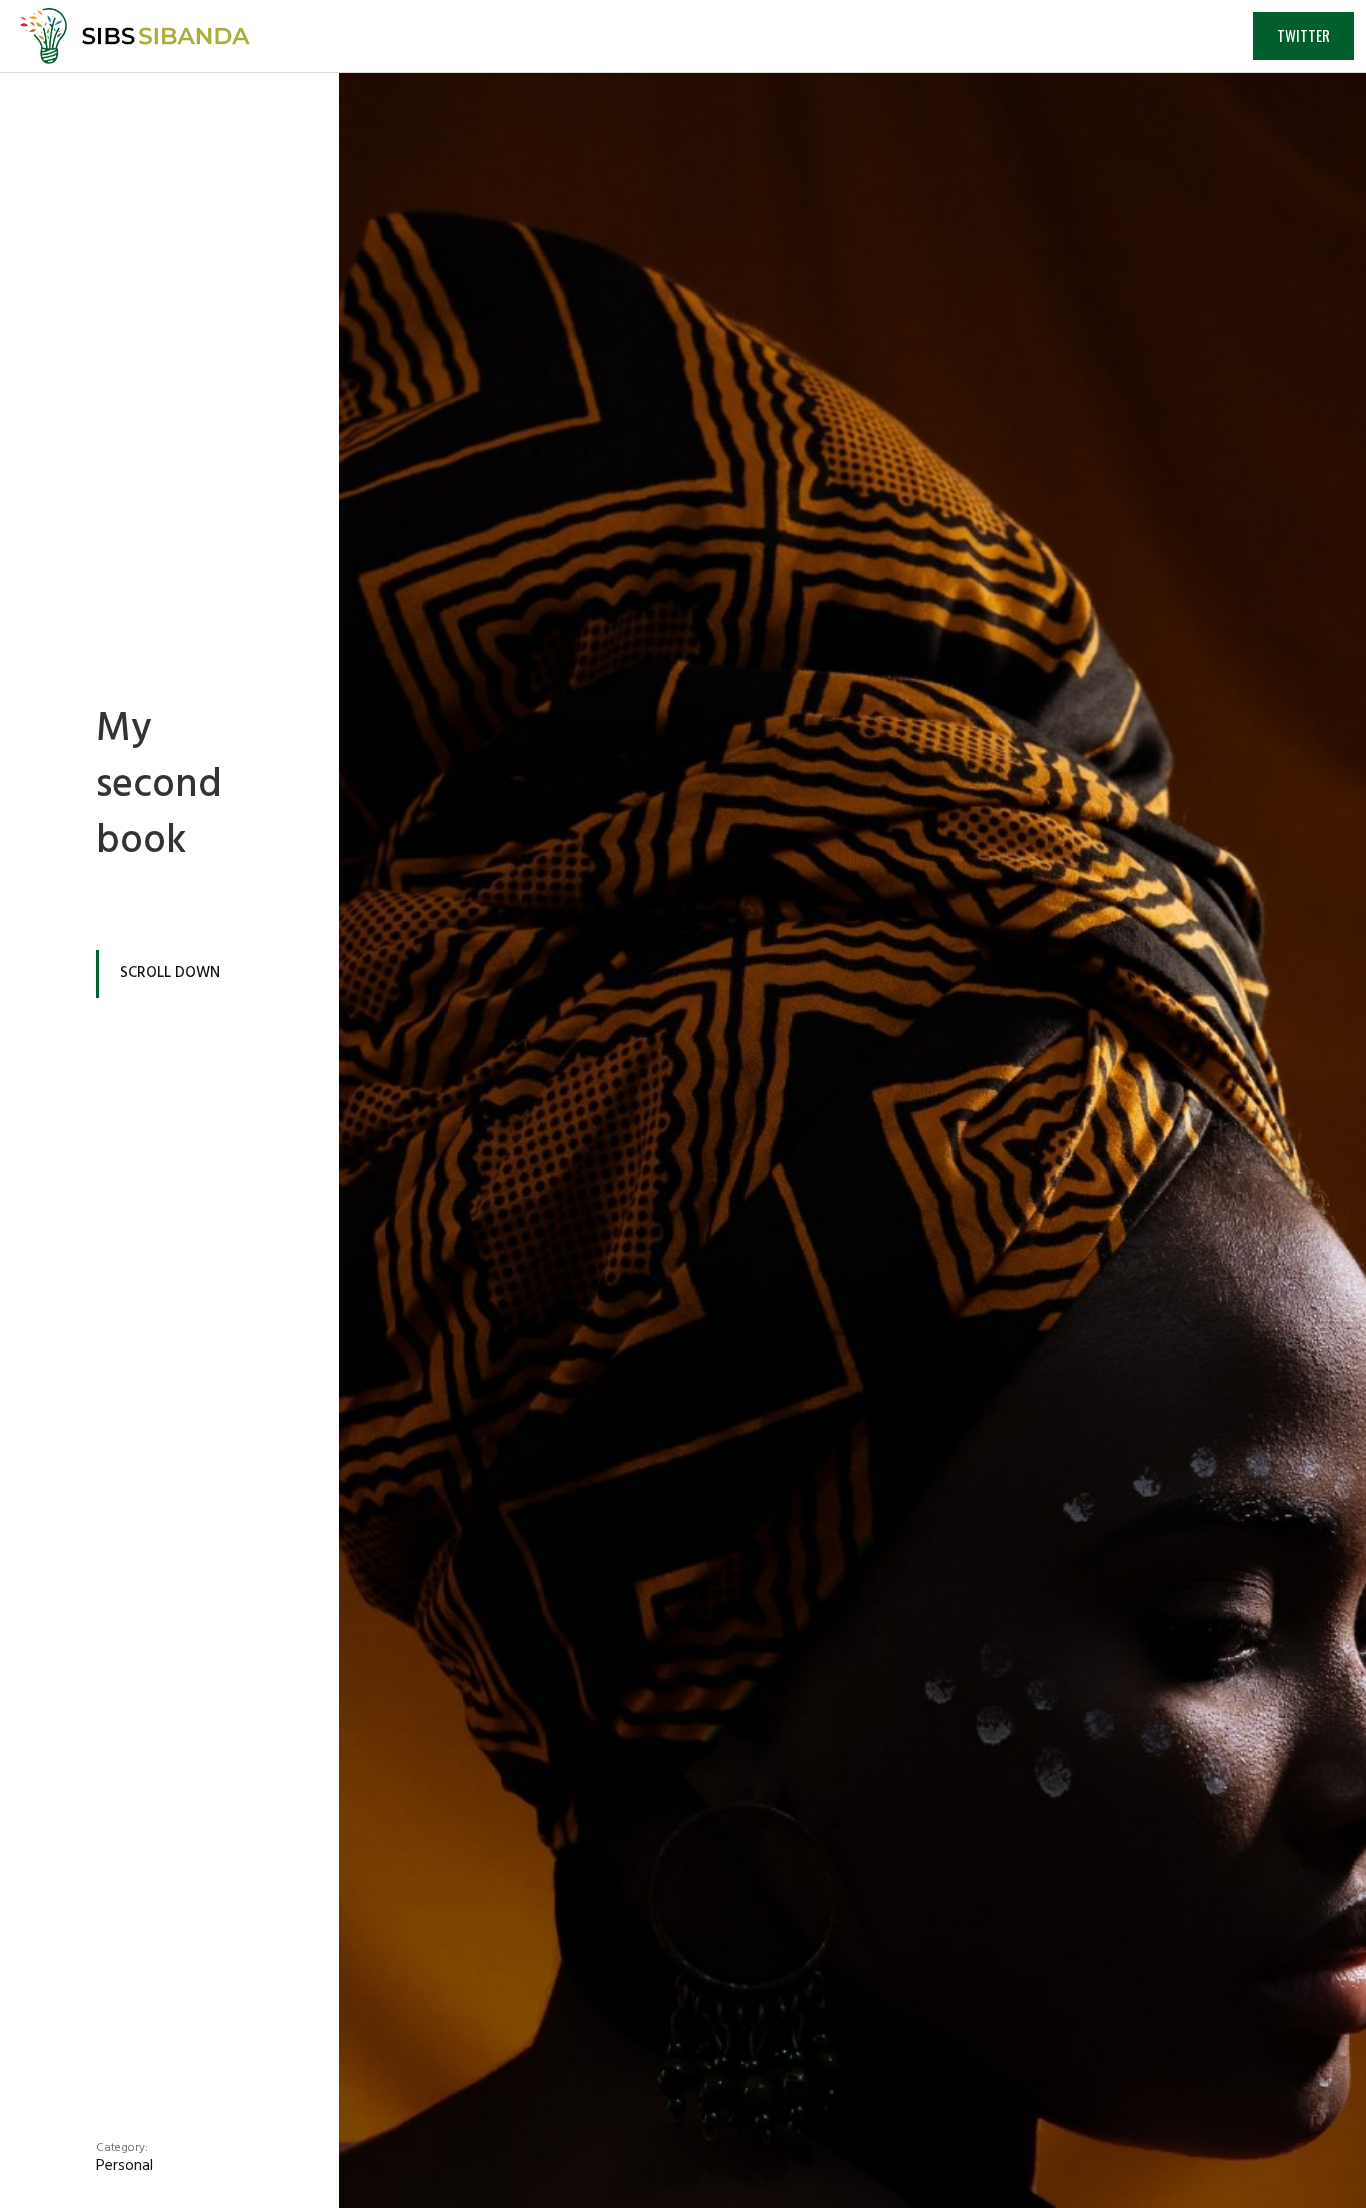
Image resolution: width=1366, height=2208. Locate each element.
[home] (125, 36)
